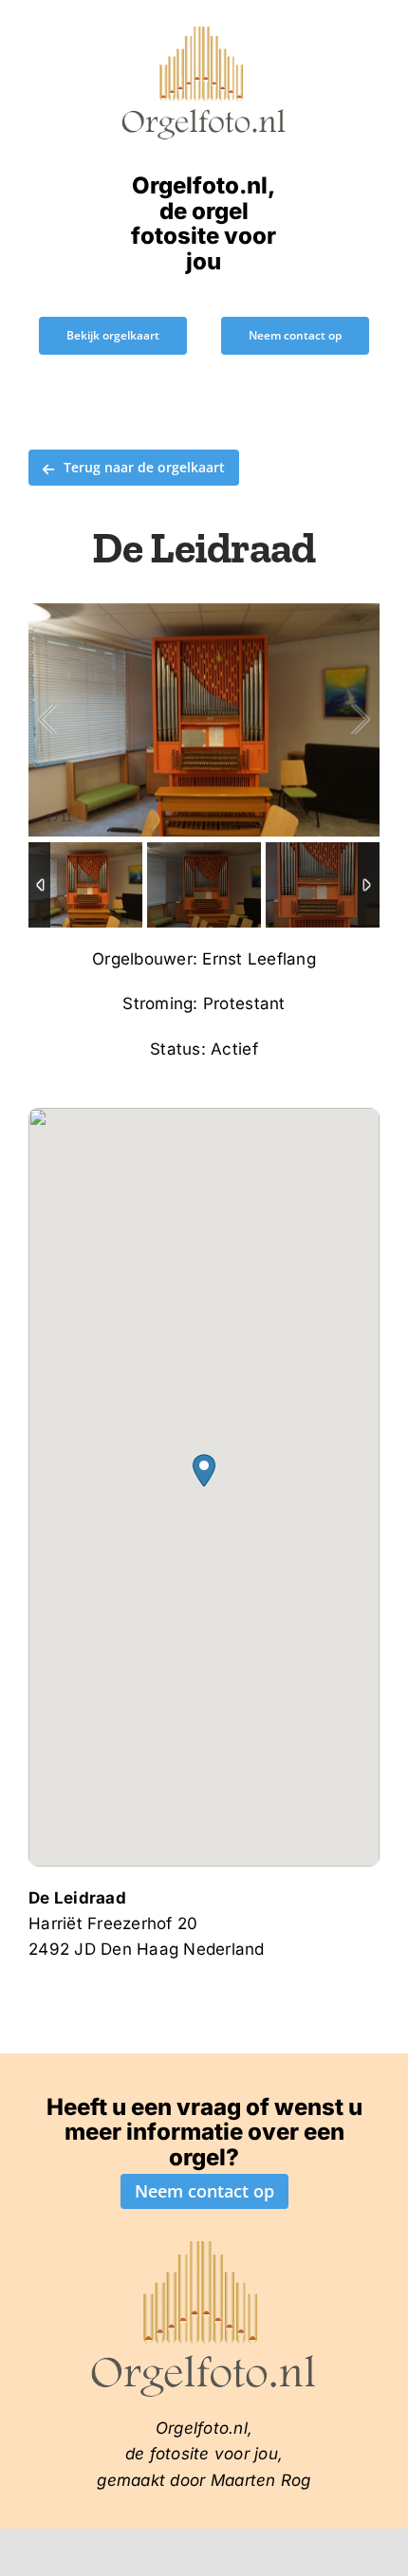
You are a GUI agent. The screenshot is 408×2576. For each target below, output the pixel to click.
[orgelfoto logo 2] (204, 31)
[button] (204, 1471)
